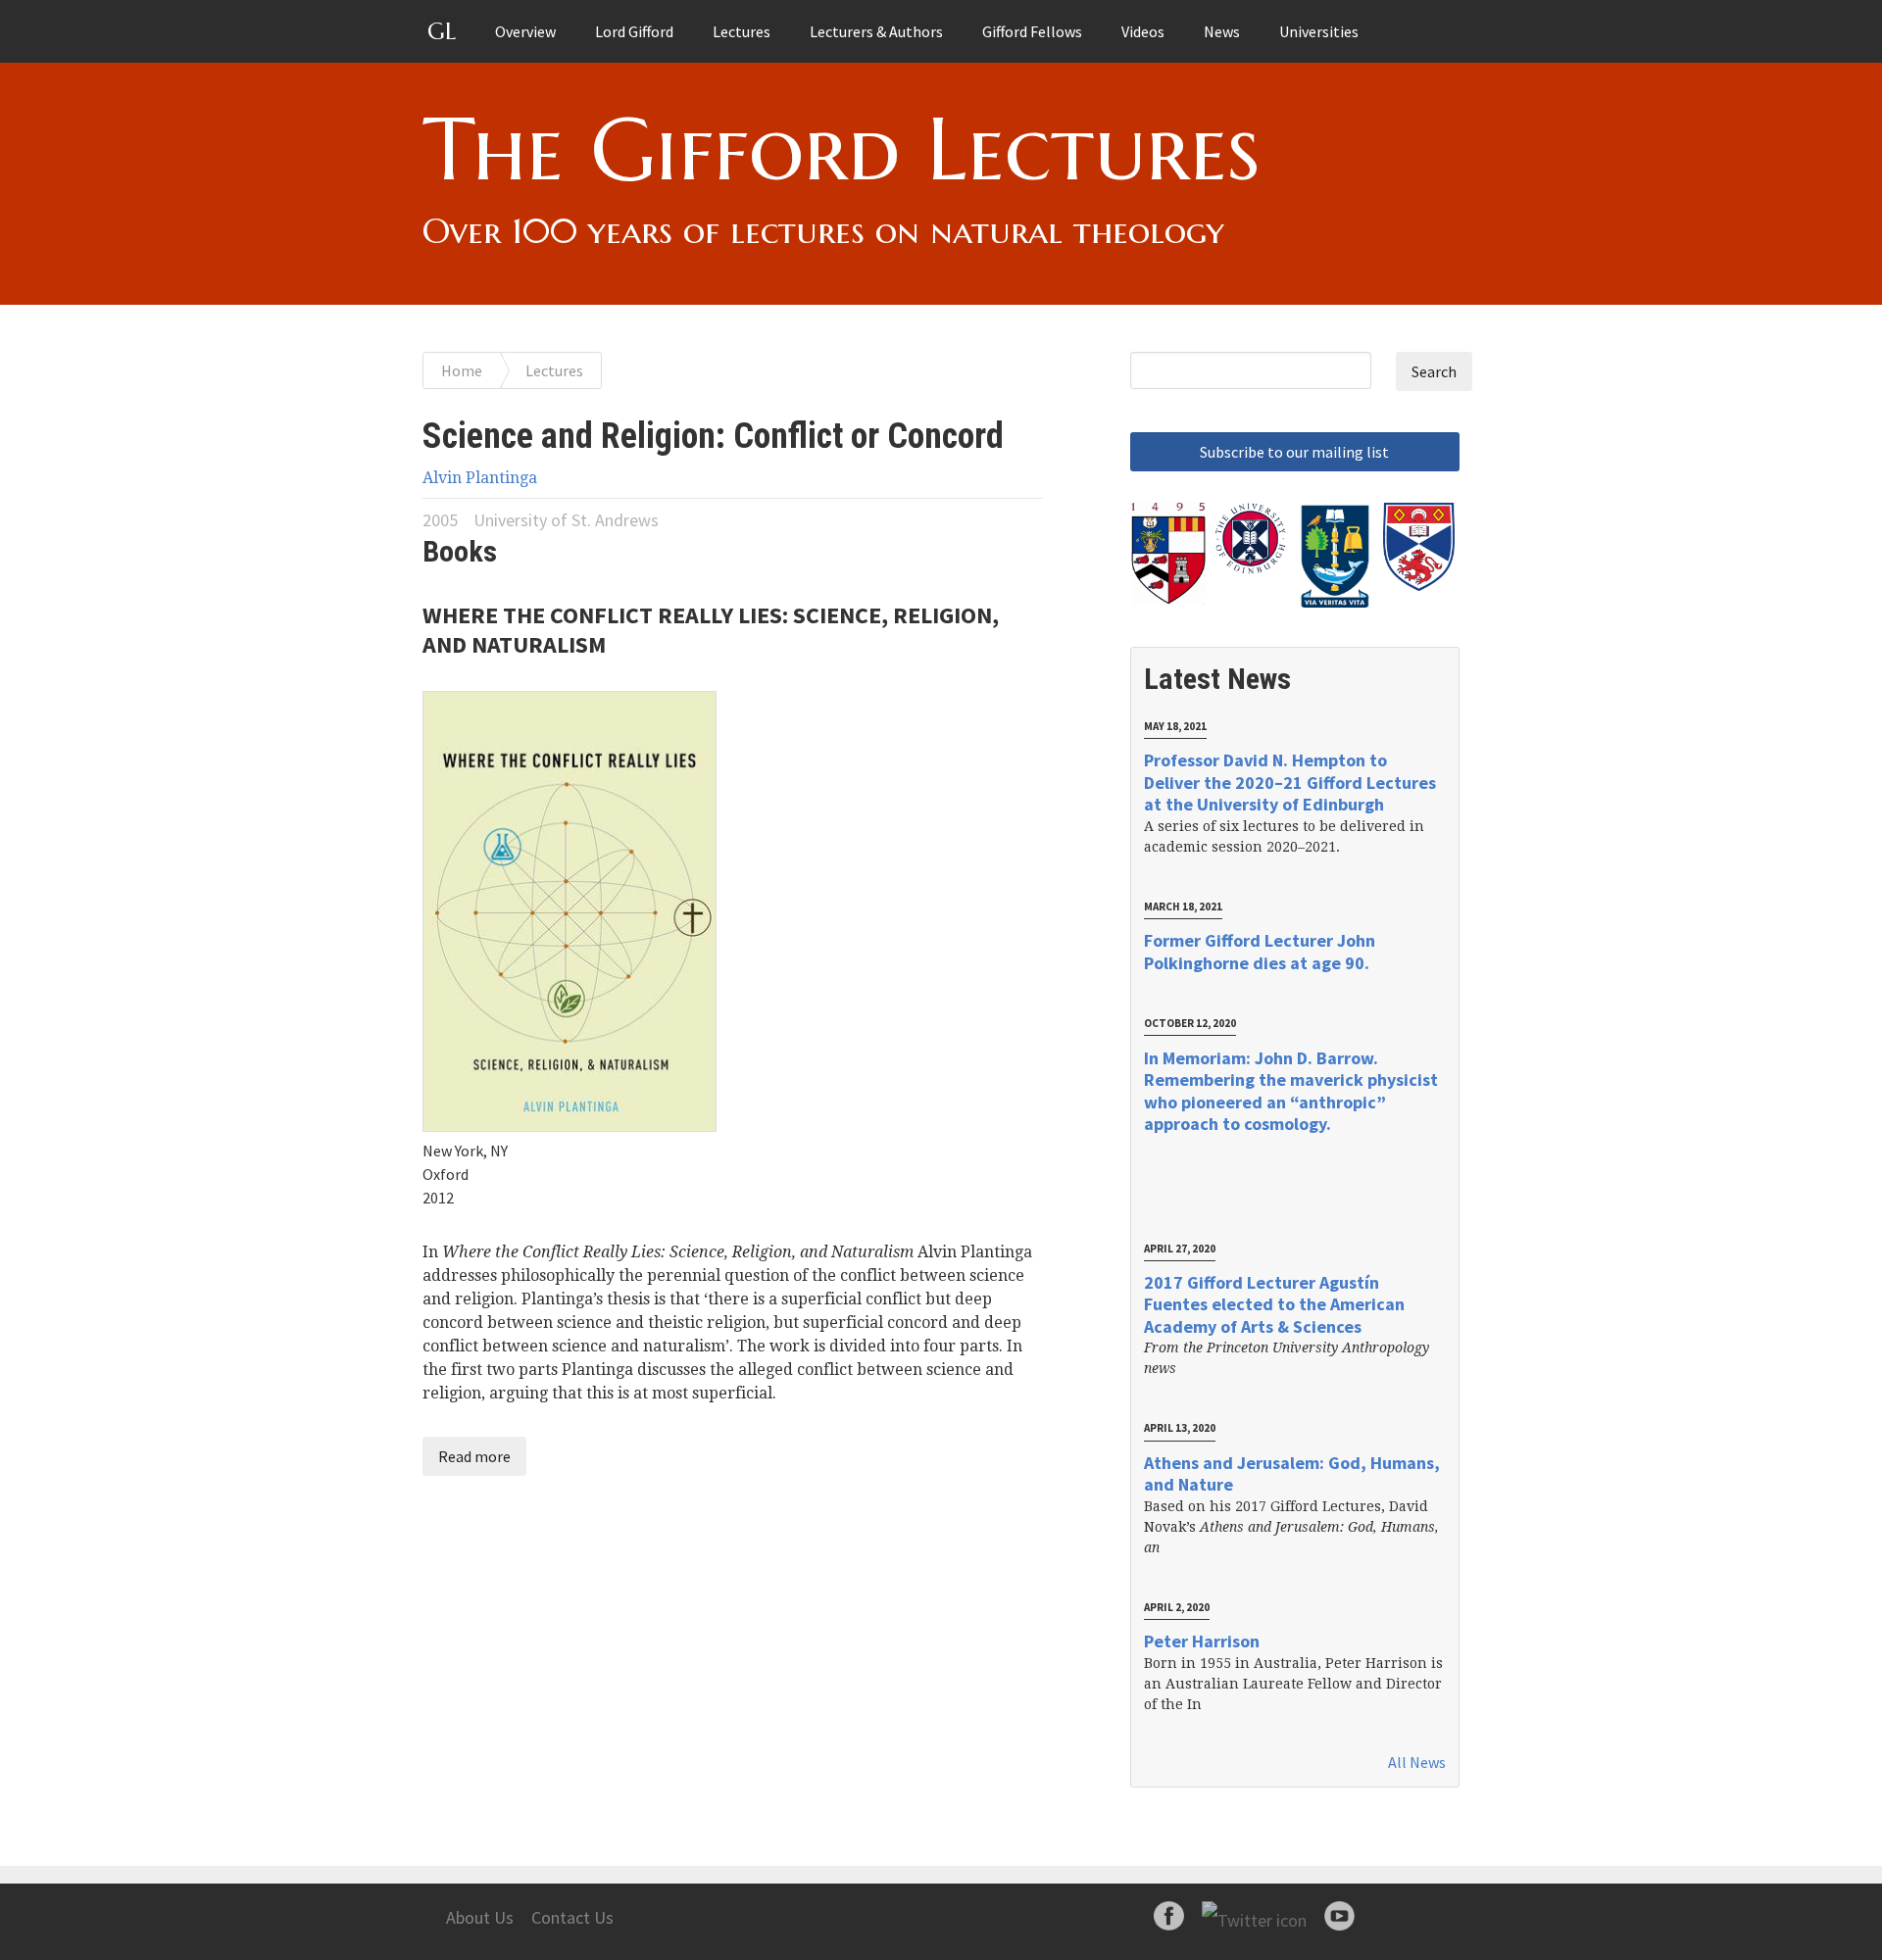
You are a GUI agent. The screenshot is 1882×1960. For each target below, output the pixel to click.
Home (462, 370)
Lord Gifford (634, 31)
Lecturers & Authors (876, 31)
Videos (1143, 31)
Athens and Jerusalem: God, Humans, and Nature (1292, 1474)
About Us (480, 1917)
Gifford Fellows (1032, 31)
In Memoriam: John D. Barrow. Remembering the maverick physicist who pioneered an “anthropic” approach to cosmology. (1291, 1091)
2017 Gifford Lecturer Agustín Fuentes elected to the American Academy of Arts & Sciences (1274, 1304)
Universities (1319, 31)
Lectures (742, 31)
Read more (474, 1456)
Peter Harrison (1202, 1641)
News (1222, 31)
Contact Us (572, 1917)
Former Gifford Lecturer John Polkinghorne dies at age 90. (1260, 952)
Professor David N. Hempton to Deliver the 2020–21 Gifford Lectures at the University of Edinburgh (1290, 782)
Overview (525, 31)
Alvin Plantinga (480, 478)
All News (1417, 1762)
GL (442, 31)
